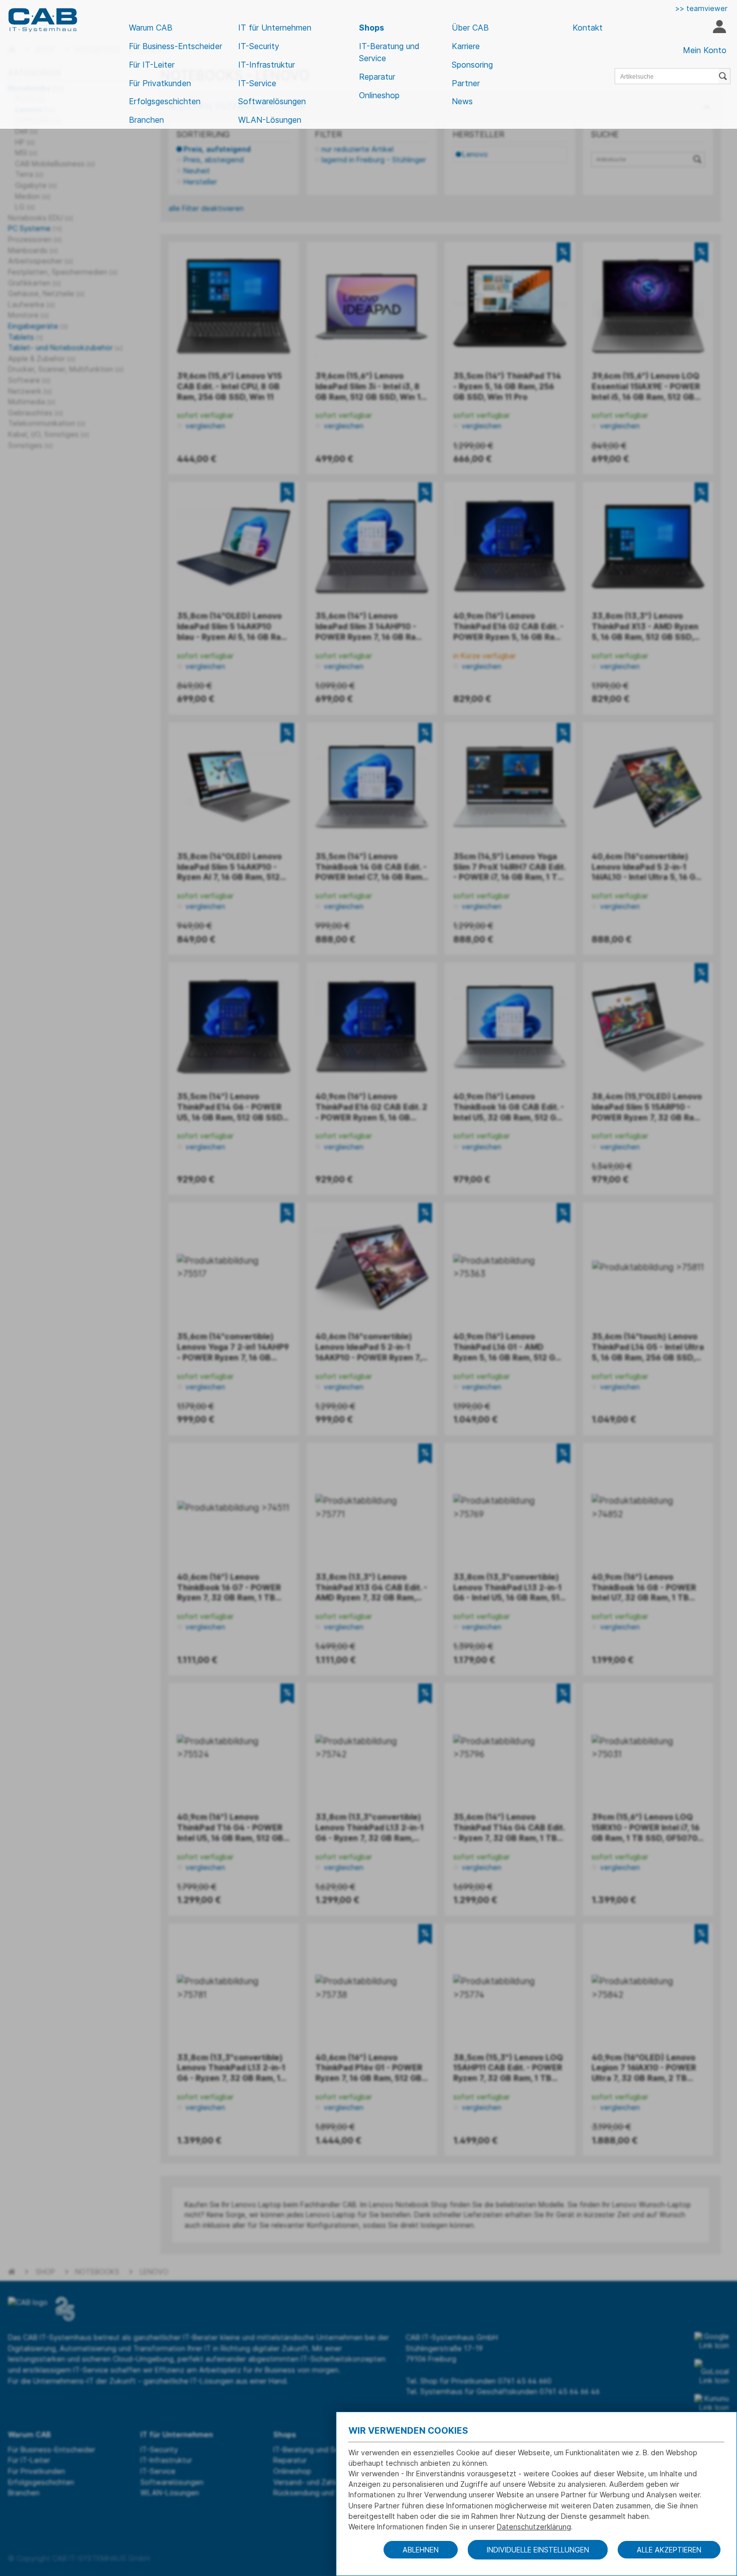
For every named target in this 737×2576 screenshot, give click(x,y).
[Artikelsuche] (724, 76)
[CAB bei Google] (712, 2341)
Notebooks (97, 2272)
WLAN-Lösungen (270, 120)
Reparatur (377, 77)
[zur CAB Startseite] (43, 20)
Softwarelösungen (272, 101)
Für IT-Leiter (152, 65)
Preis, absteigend (214, 160)
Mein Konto (705, 50)
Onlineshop (379, 95)
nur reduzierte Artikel (357, 149)
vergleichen (204, 426)
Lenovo (475, 154)
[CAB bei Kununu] (712, 2403)
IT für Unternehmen (275, 28)
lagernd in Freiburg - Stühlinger (374, 160)
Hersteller (200, 182)
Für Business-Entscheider (175, 46)
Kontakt (588, 28)
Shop (45, 2272)
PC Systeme (35, 228)
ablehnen (421, 2550)
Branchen (146, 120)
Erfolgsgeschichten (165, 101)
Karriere (466, 46)
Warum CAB (151, 28)
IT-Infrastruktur (266, 65)
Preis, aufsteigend (217, 149)
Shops (372, 28)
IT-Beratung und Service (389, 52)
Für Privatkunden (160, 83)
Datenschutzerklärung (534, 2527)
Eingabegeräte (38, 326)
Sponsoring (472, 65)
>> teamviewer (701, 8)
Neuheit (197, 171)
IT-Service (257, 83)
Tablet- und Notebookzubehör (65, 347)
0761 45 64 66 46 (570, 2391)
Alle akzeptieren (669, 2550)
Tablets (25, 337)
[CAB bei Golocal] (712, 2372)
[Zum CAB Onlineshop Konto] (719, 28)
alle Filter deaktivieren (206, 208)
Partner (466, 83)
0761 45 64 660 (525, 2381)
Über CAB (470, 28)
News (462, 101)
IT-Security (259, 46)
